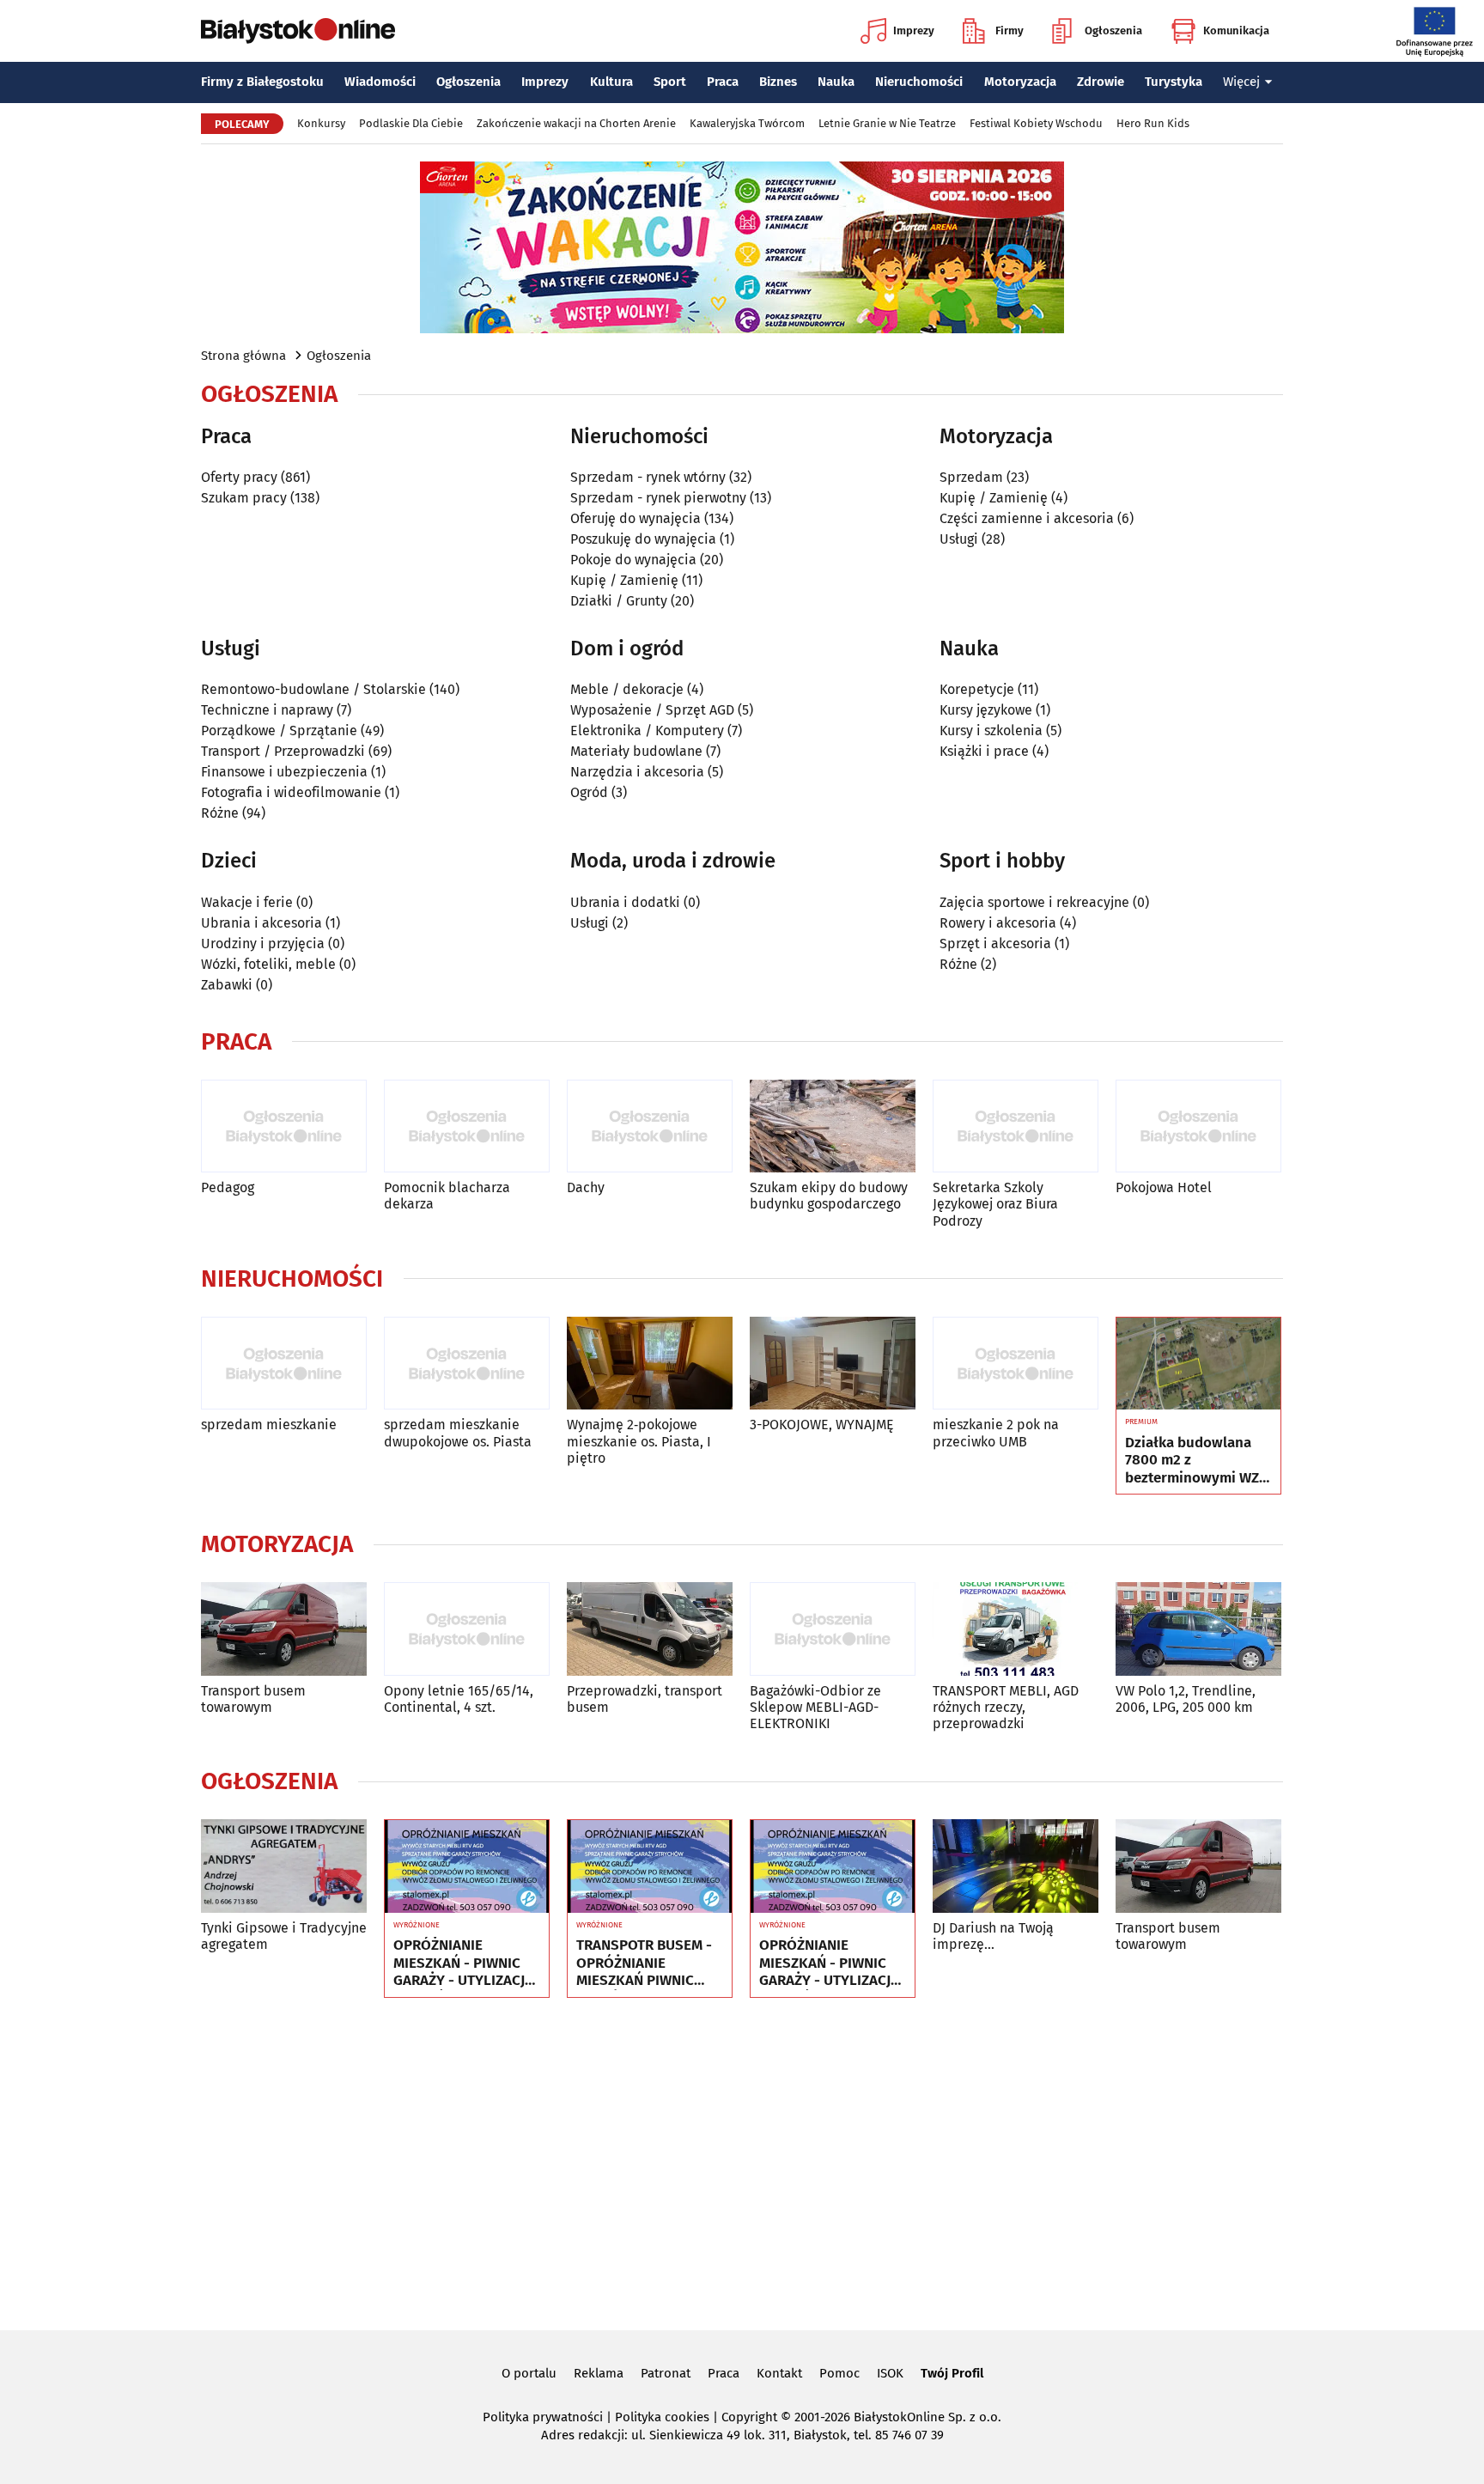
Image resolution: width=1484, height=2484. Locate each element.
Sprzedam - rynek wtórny (648, 477)
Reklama (599, 2373)
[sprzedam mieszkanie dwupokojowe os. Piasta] (467, 1364)
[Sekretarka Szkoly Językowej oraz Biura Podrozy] (1016, 1126)
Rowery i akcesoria (998, 923)
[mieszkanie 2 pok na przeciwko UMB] (1016, 1364)
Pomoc (839, 2373)
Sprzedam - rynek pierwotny (658, 498)
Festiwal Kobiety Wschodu (1036, 123)
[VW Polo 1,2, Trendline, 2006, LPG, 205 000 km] (1198, 1629)
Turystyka (1174, 82)
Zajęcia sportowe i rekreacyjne (1034, 902)
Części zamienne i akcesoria (1027, 518)
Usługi (959, 539)
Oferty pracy (239, 477)
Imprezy (914, 30)
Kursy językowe (986, 710)
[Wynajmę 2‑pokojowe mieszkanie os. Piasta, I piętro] (650, 1364)
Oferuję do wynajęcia (636, 518)
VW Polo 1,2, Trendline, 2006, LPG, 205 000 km (1186, 1699)
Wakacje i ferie (247, 902)
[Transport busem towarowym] (284, 1629)
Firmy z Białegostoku (262, 82)
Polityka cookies (662, 2417)
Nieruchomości (919, 82)
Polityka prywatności (543, 2417)
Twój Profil (952, 2373)
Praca (723, 82)
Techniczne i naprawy (267, 710)
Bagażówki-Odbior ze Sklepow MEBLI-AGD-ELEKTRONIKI (815, 1707)
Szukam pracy (244, 498)
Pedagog (228, 1187)
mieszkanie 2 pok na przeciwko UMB (996, 1433)
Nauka (836, 82)
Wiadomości (380, 82)
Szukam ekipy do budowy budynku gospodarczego (829, 1196)
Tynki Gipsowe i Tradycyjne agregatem (284, 1936)
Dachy (586, 1187)
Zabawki (227, 985)
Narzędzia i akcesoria (637, 772)
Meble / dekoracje (627, 689)
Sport (670, 82)
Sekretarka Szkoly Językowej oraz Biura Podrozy (995, 1204)
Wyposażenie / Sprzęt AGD (652, 710)
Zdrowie (1101, 82)
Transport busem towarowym (253, 1699)
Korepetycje (977, 689)
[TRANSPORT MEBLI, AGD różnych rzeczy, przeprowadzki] (1016, 1629)
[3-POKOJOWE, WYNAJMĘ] (833, 1364)
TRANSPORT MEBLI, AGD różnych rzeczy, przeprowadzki (1006, 1707)
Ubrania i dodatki (625, 902)
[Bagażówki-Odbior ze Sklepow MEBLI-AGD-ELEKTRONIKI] (833, 1629)
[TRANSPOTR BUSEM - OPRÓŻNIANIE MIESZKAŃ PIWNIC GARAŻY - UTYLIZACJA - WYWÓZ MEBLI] (650, 1866)
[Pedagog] (284, 1126)
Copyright (749, 2417)
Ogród (589, 792)
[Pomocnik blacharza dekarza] (467, 1126)
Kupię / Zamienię (624, 580)
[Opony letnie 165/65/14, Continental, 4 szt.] (467, 1629)
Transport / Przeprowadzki (283, 751)
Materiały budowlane (636, 751)
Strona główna (243, 356)
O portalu (529, 2373)
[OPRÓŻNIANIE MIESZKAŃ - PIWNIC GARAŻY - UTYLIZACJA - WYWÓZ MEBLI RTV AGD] (467, 1866)
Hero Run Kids (1153, 123)
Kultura (611, 82)
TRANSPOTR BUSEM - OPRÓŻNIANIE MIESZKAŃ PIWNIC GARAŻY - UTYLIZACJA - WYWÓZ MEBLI (646, 1963)
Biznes (778, 82)
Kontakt (779, 2373)
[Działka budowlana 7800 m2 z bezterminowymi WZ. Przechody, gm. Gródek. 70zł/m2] (1198, 1364)
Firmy (1010, 30)
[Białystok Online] (298, 31)
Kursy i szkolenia (991, 731)
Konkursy (321, 123)
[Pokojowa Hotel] (1198, 1126)
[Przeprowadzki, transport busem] (650, 1629)
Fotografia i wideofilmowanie (291, 792)
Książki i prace (984, 751)
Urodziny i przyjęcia (263, 944)
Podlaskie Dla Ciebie (411, 123)
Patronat (666, 2373)
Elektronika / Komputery (647, 731)
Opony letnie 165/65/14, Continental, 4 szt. (459, 1699)
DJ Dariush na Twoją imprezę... (993, 1936)
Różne (220, 813)
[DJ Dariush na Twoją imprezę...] (1016, 1866)
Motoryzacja (1020, 82)
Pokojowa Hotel (1164, 1187)
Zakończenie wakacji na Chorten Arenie (576, 123)
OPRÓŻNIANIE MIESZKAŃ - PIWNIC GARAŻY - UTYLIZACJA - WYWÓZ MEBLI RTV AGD (463, 1963)
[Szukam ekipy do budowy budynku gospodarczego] (833, 1126)
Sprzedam (971, 477)
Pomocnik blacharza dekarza (447, 1196)
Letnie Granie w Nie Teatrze (887, 123)
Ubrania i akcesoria (262, 923)
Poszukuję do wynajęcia (643, 539)
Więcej (1241, 82)
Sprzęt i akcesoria (995, 944)
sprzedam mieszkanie (269, 1425)
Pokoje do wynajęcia (633, 560)
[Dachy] (650, 1126)
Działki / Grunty (619, 601)
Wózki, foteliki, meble (268, 964)
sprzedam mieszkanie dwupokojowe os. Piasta (458, 1433)
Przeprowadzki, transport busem (645, 1699)
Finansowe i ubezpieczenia (284, 772)
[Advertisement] (742, 2161)
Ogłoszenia (1113, 30)
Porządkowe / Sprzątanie (279, 731)
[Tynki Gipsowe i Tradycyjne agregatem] (284, 1866)
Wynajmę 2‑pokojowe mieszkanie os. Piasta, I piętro (639, 1441)
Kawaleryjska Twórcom (747, 123)
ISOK (890, 2373)
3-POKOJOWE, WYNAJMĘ (822, 1425)
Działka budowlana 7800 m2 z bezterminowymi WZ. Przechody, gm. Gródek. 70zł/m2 (1194, 1461)
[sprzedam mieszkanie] (284, 1364)
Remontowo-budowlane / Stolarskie (313, 689)
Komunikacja (1236, 30)
